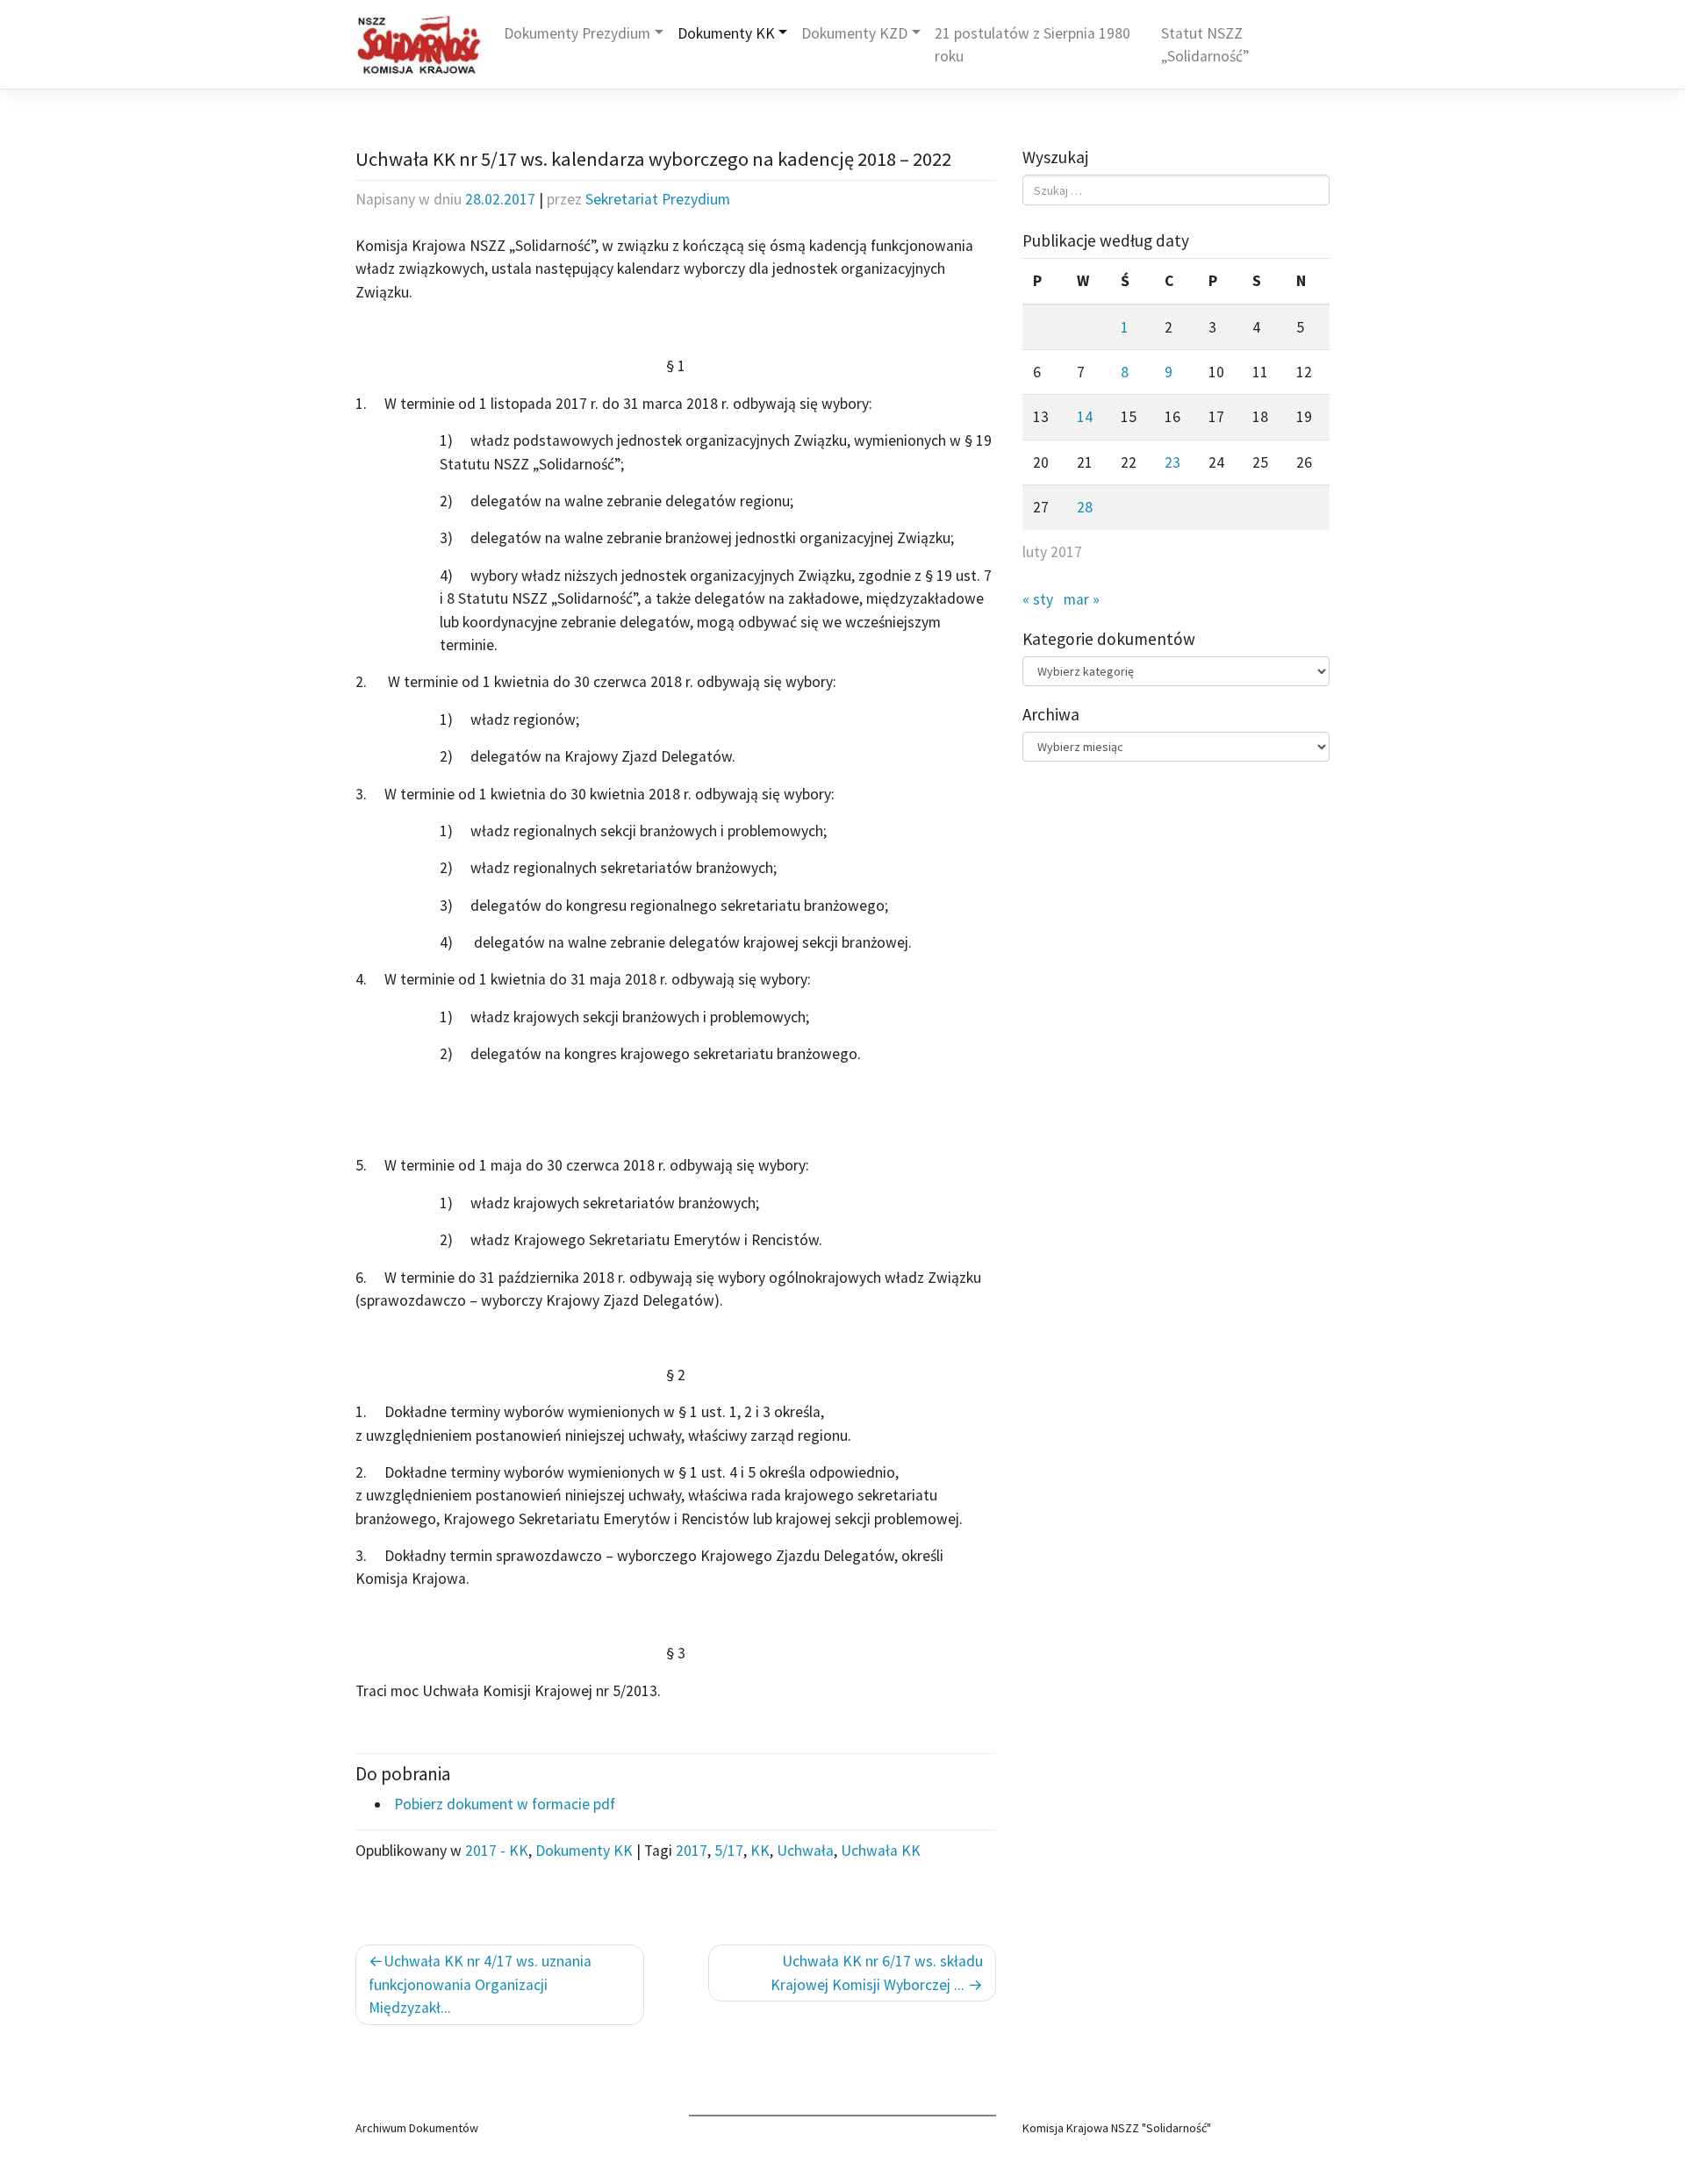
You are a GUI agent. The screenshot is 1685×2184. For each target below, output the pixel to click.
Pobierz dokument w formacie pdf (503, 1804)
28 (1085, 507)
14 (1085, 417)
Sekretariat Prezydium (658, 199)
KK (760, 1851)
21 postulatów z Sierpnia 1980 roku (1033, 45)
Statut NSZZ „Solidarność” (1205, 45)
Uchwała (805, 1851)
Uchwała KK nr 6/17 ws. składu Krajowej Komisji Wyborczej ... (877, 1973)
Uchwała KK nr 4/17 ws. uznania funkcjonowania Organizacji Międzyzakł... (480, 1984)
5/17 (729, 1851)
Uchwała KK (881, 1851)
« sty (1038, 599)
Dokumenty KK (726, 33)
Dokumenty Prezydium (577, 33)
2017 (692, 1851)
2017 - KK (497, 1851)
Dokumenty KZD (854, 33)
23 (1172, 462)
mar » (1082, 599)
